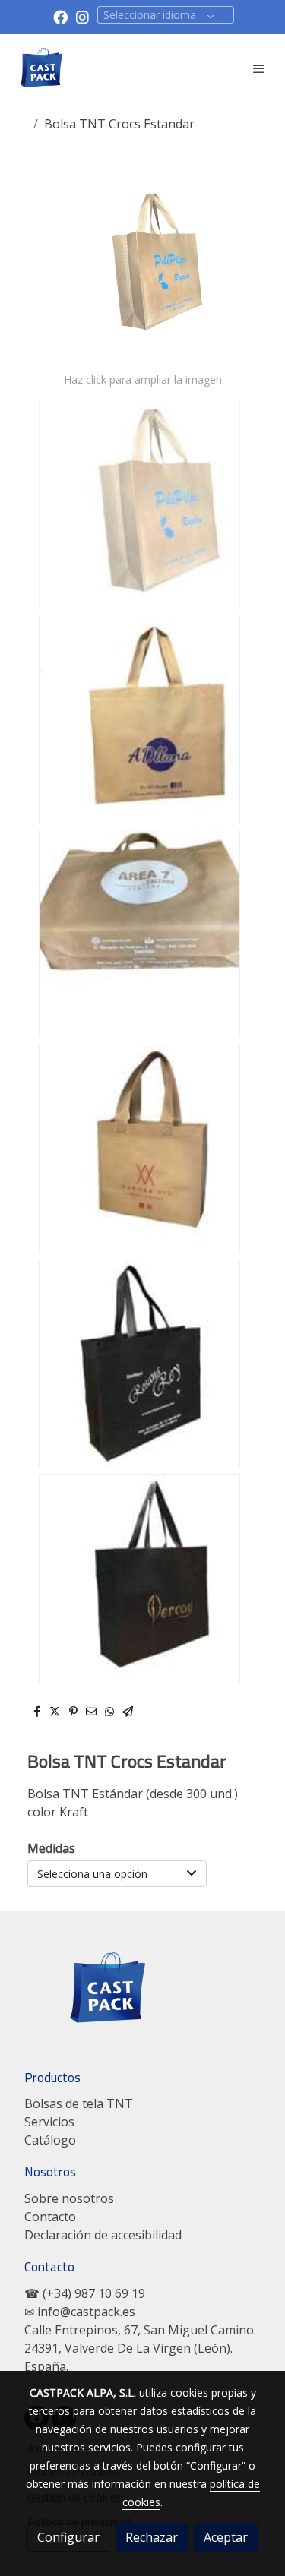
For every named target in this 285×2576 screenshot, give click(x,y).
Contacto (50, 2217)
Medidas (51, 1848)
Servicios (49, 2122)
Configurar (68, 2537)
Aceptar (226, 2537)
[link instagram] (82, 16)
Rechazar (152, 2537)
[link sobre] (142, 1998)
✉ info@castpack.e (77, 2312)
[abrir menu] (259, 68)
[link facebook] (60, 16)
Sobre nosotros (69, 2198)
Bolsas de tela (64, 2103)
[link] (42, 68)
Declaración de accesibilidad (103, 2235)
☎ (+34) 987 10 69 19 (85, 2293)
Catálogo (50, 2140)
